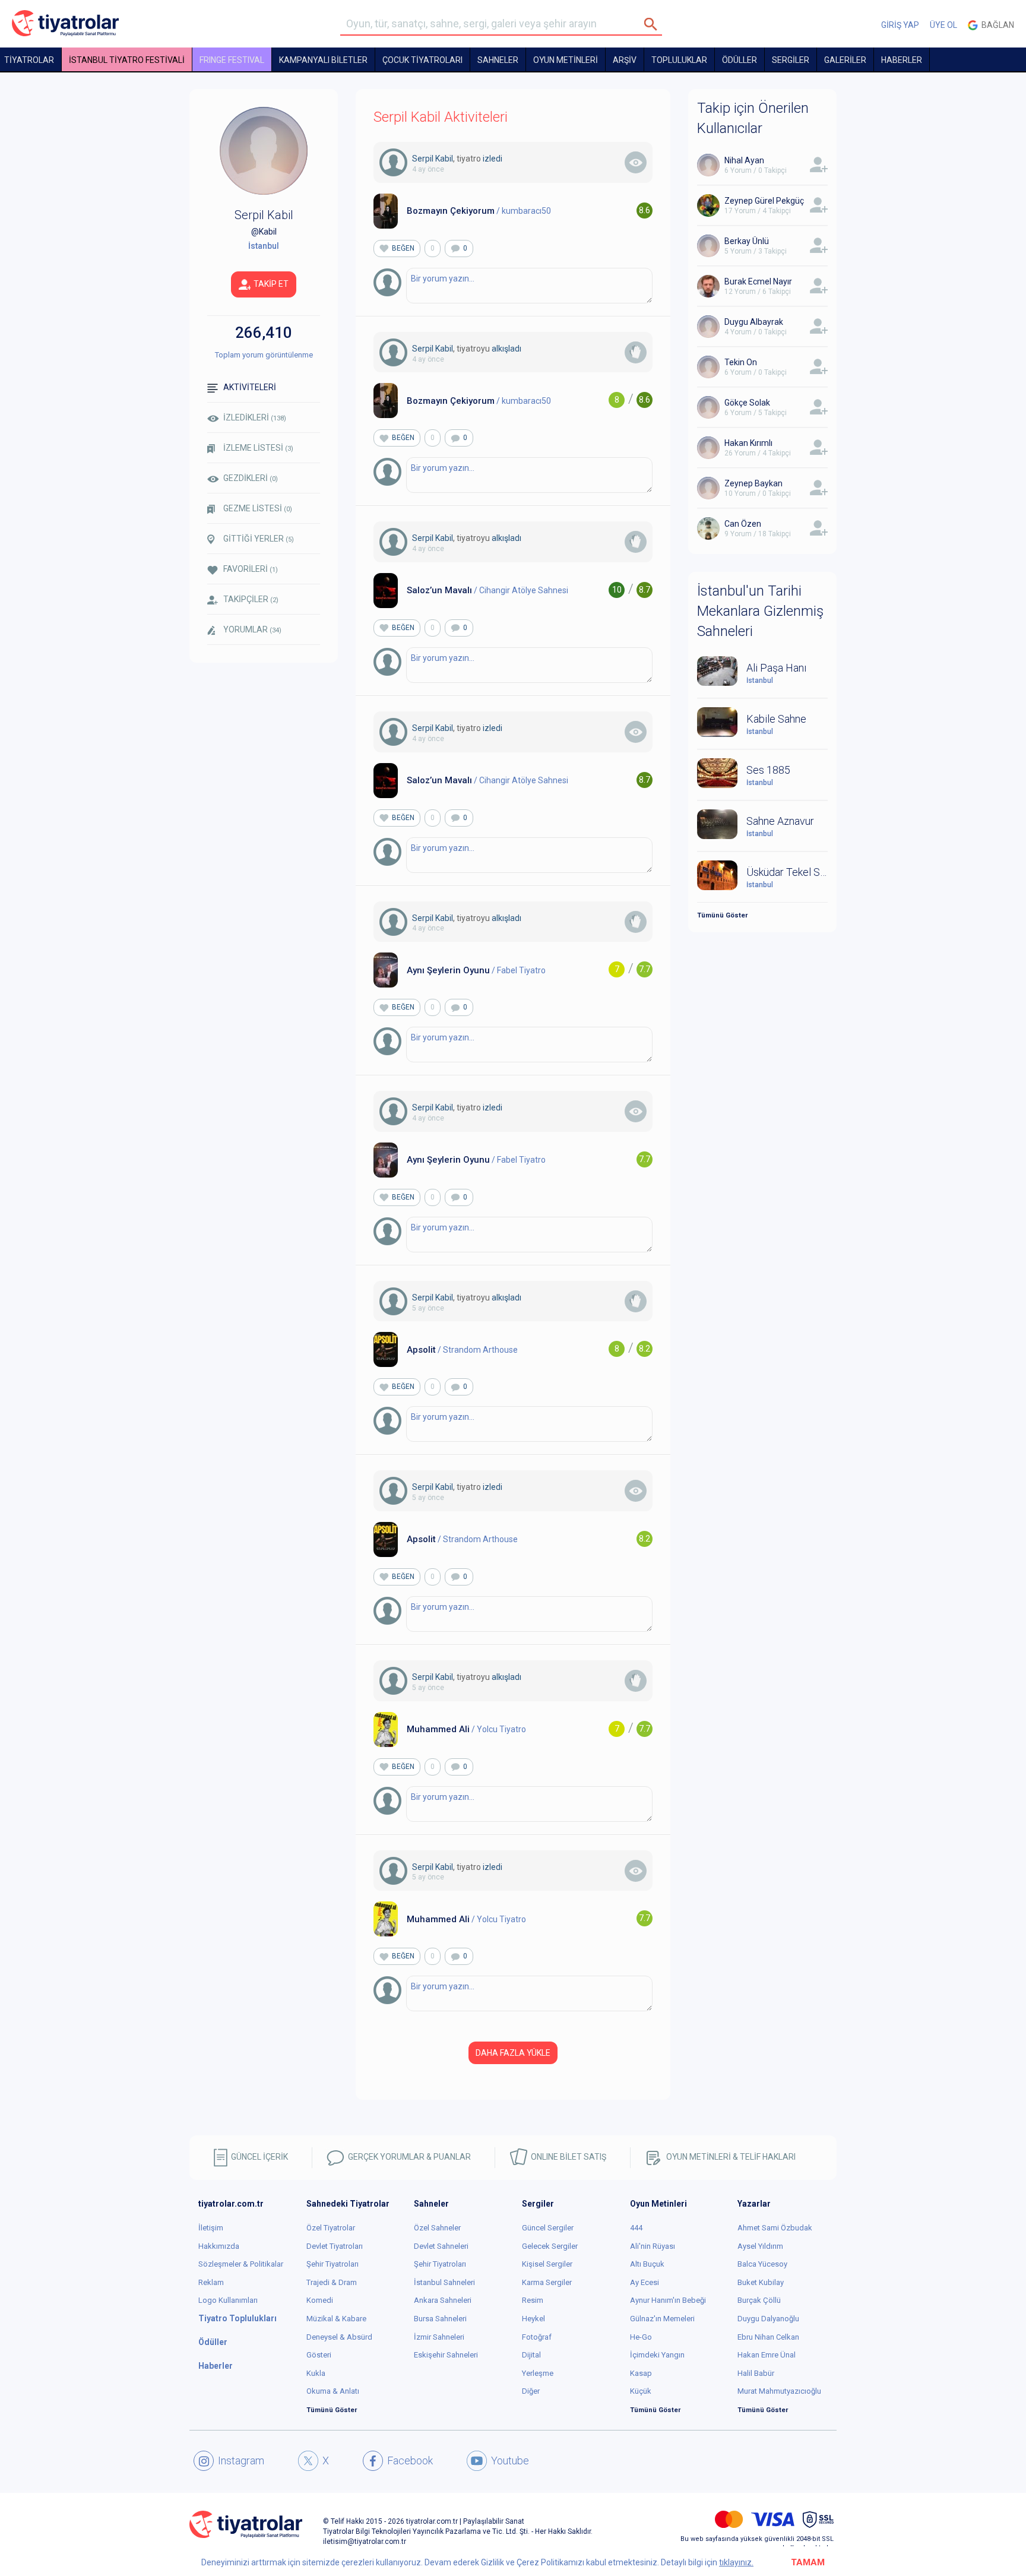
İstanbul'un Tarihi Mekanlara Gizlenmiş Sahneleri (760, 611)
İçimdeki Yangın (657, 2355)
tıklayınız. (736, 2562)
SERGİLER (791, 60)
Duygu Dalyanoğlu (768, 2319)
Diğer (531, 2391)
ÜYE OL (943, 25)
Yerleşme (538, 2373)
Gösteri (319, 2355)
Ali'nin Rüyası (653, 2246)
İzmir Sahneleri (439, 2337)
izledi (493, 159)
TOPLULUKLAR (679, 60)
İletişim (211, 2228)
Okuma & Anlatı (333, 2391)
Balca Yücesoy (762, 2264)
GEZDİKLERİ (251, 478)
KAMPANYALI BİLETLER (323, 60)
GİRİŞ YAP (900, 25)
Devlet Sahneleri (441, 2246)
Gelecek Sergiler (550, 2246)
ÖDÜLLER (740, 60)
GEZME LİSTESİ (258, 508)
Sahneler (498, 60)
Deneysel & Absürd (339, 2337)
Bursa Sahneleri (440, 2319)
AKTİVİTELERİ (250, 387)
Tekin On (741, 362)
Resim (533, 2300)
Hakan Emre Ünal (767, 2355)
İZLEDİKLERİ (255, 417)
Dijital (531, 2355)
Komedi (320, 2300)
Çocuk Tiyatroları (422, 60)
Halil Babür (756, 2373)
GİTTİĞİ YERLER (259, 539)
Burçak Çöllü (759, 2300)
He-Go (641, 2337)
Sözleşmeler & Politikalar (241, 2264)
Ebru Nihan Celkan (768, 2337)
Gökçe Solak (747, 403)
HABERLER (902, 60)
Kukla (316, 2373)
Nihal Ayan (744, 160)
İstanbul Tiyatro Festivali (127, 60)
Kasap (641, 2373)
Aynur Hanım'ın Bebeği (668, 2300)
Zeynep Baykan (753, 483)
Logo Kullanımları (228, 2300)
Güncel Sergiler (548, 2228)
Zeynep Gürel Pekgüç (764, 201)
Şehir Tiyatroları (332, 2264)
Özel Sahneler (437, 2228)
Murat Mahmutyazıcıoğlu (779, 2391)
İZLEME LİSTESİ (258, 448)
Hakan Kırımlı (748, 443)
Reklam (211, 2282)
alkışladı (506, 349)
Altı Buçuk (647, 2264)
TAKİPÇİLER (251, 599)
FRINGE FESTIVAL (232, 60)
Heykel (533, 2319)
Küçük (641, 2391)
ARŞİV (625, 60)
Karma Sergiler (547, 2282)
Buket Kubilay (761, 2282)
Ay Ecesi (645, 2282)
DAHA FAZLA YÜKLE (513, 2053)
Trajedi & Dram (332, 2282)
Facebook (410, 2461)
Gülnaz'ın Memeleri (662, 2319)
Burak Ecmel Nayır (758, 281)
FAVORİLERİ (251, 569)
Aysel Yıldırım (760, 2246)
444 (636, 2228)
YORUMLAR (252, 629)
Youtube (510, 2461)
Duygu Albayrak (754, 322)
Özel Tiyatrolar (331, 2228)
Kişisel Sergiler (547, 2264)
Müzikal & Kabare (336, 2319)
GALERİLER (845, 60)
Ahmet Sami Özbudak (775, 2228)
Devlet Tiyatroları (335, 2246)
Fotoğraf (537, 2337)
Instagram (241, 2461)
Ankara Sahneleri (443, 2300)
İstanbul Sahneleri (444, 2282)
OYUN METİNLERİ (566, 60)
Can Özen (743, 524)
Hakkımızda (219, 2246)
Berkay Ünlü (747, 241)
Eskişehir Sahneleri (446, 2355)
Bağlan (996, 25)
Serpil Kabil (433, 159)
